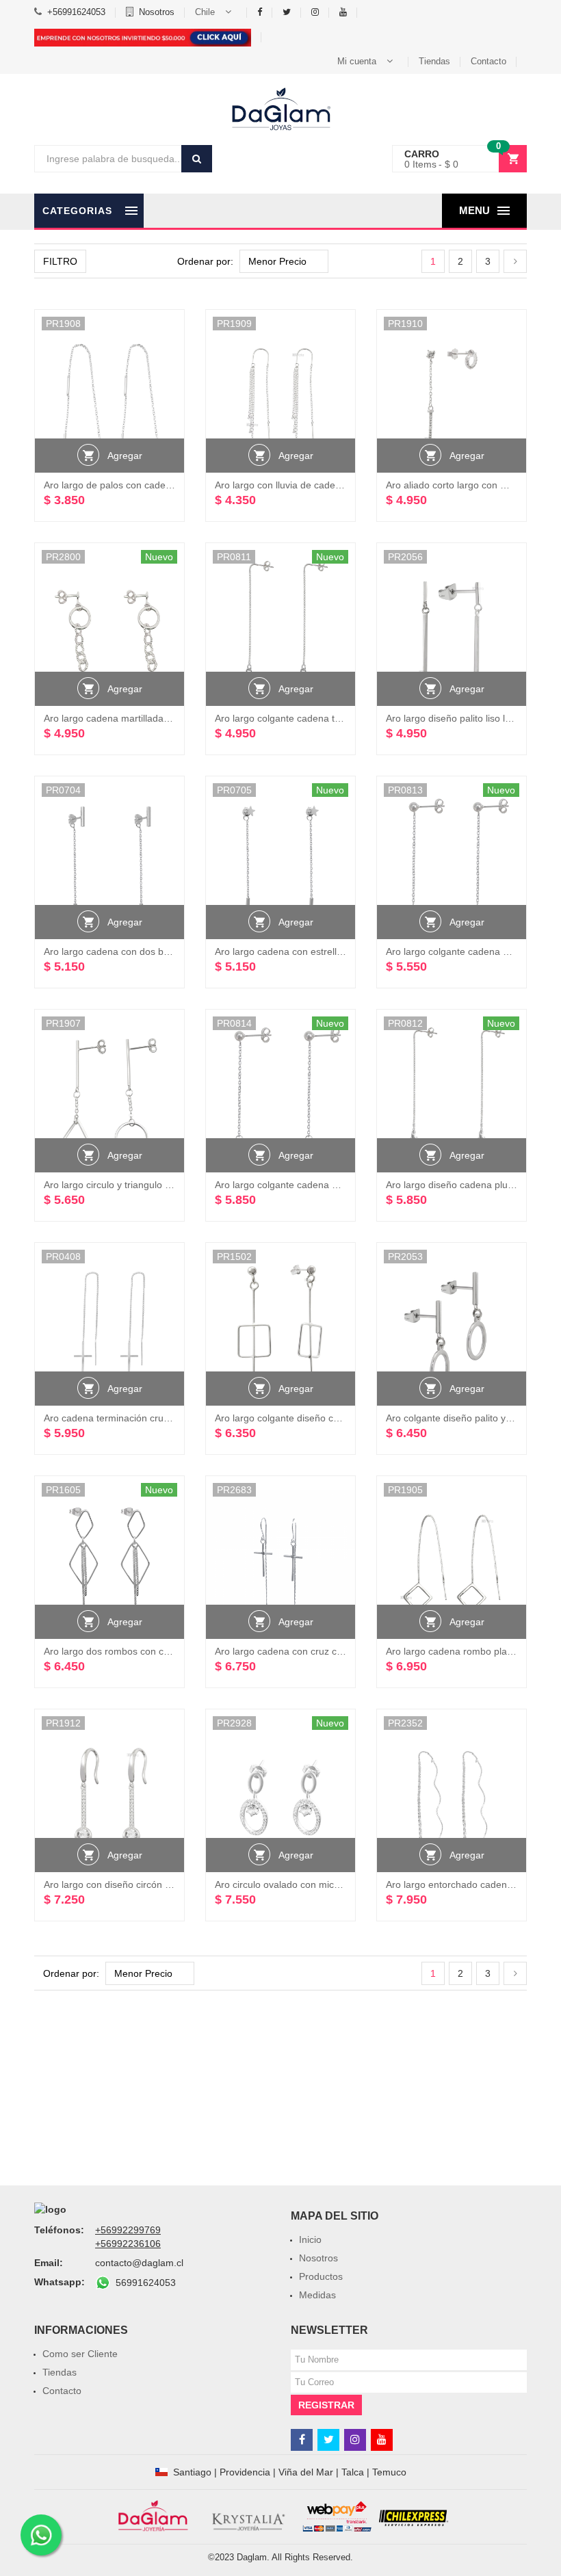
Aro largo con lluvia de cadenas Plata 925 (305, 485)
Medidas (317, 2295)
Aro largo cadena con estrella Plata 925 (300, 951)
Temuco (389, 2472)
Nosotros (157, 12)
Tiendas (434, 61)
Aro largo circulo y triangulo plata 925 (125, 1185)
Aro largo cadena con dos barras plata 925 (136, 951)
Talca (353, 2472)
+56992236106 (128, 2244)
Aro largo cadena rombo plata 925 (460, 1651)
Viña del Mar (306, 2472)
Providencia (245, 2472)
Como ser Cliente (80, 2354)
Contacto (488, 61)
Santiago (192, 2472)
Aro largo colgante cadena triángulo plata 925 (314, 718)
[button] (216, 12)
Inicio (310, 2239)
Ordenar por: (205, 261)
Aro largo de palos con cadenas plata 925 (134, 485)
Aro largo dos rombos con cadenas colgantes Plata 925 (164, 1651)
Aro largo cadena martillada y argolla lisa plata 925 (154, 718)
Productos (321, 2276)
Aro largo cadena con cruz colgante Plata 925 (314, 1651)
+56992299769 (128, 2230)
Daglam (252, 2557)
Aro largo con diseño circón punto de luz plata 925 (153, 1884)
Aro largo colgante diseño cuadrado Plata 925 (314, 1418)
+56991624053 (76, 12)
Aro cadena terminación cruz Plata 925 (128, 1418)
